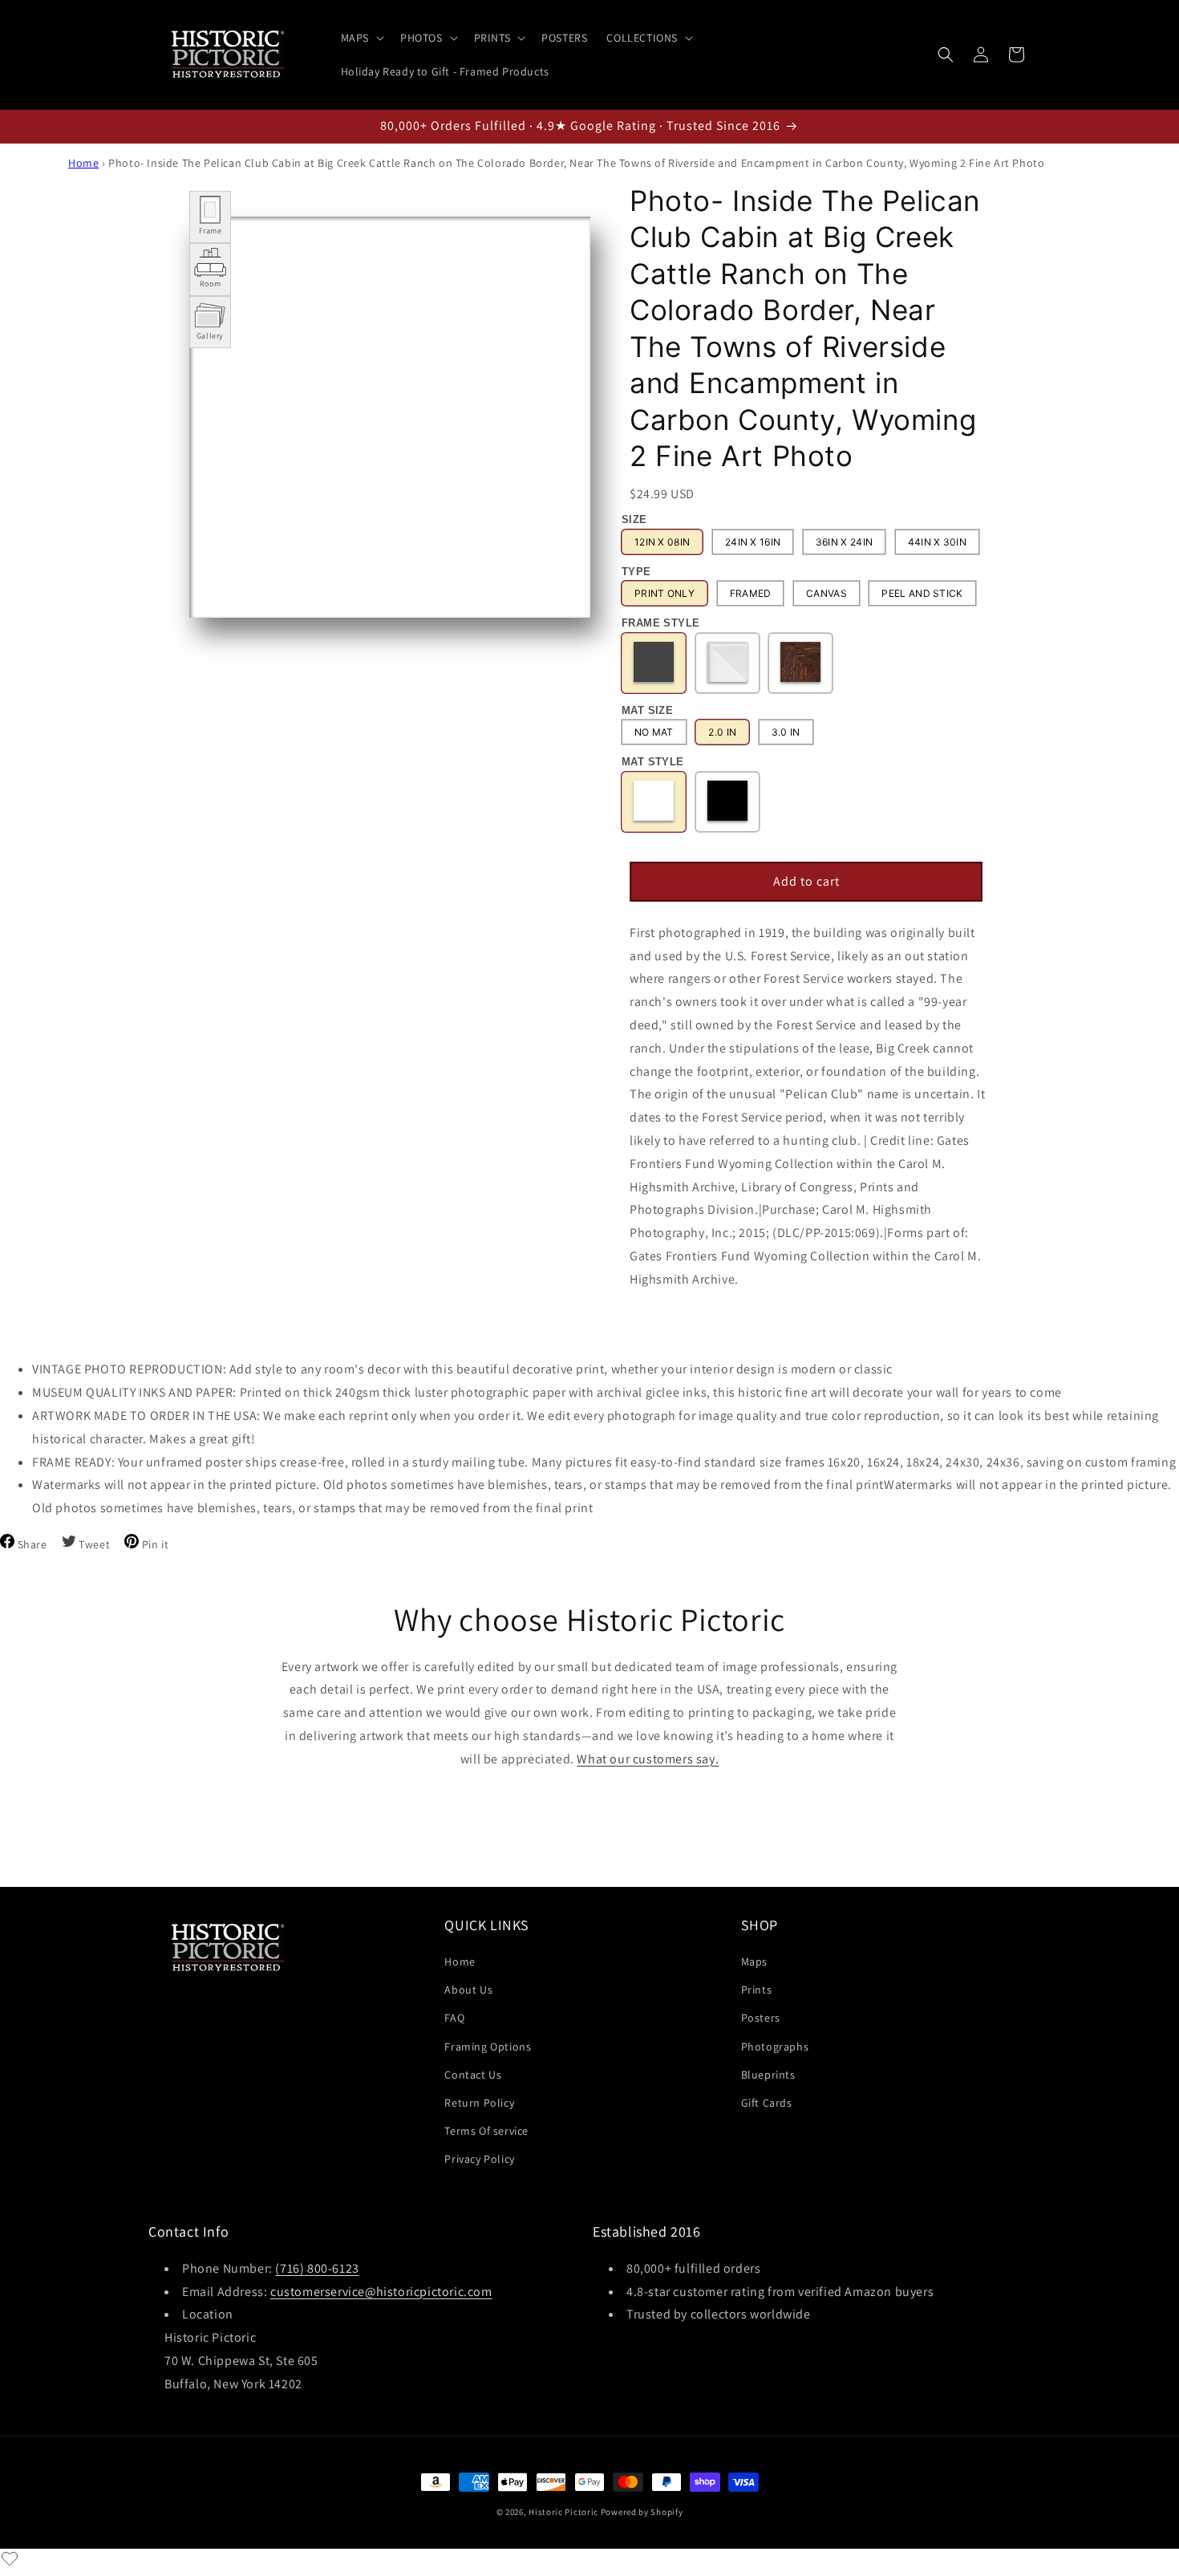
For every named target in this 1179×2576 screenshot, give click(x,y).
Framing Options (488, 2047)
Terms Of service (486, 2131)
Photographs (775, 2047)
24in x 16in (753, 542)
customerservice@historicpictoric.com (381, 2291)
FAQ (454, 2018)
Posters (761, 2018)
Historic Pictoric (563, 2512)
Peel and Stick (922, 594)
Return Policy (479, 2103)
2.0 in (722, 733)
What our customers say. (648, 1759)
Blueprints (768, 2075)
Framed (751, 594)
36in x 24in (844, 542)
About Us (468, 1990)
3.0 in (786, 733)
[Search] (946, 55)
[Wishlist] (10, 2558)
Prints (757, 1990)
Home (83, 163)
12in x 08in (662, 542)
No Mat (654, 733)
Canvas (827, 594)
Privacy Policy (479, 2159)
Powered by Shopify (642, 2512)
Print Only (664, 594)
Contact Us (473, 2075)
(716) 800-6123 (317, 2268)
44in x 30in (937, 542)
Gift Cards (767, 2103)
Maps (754, 1961)
